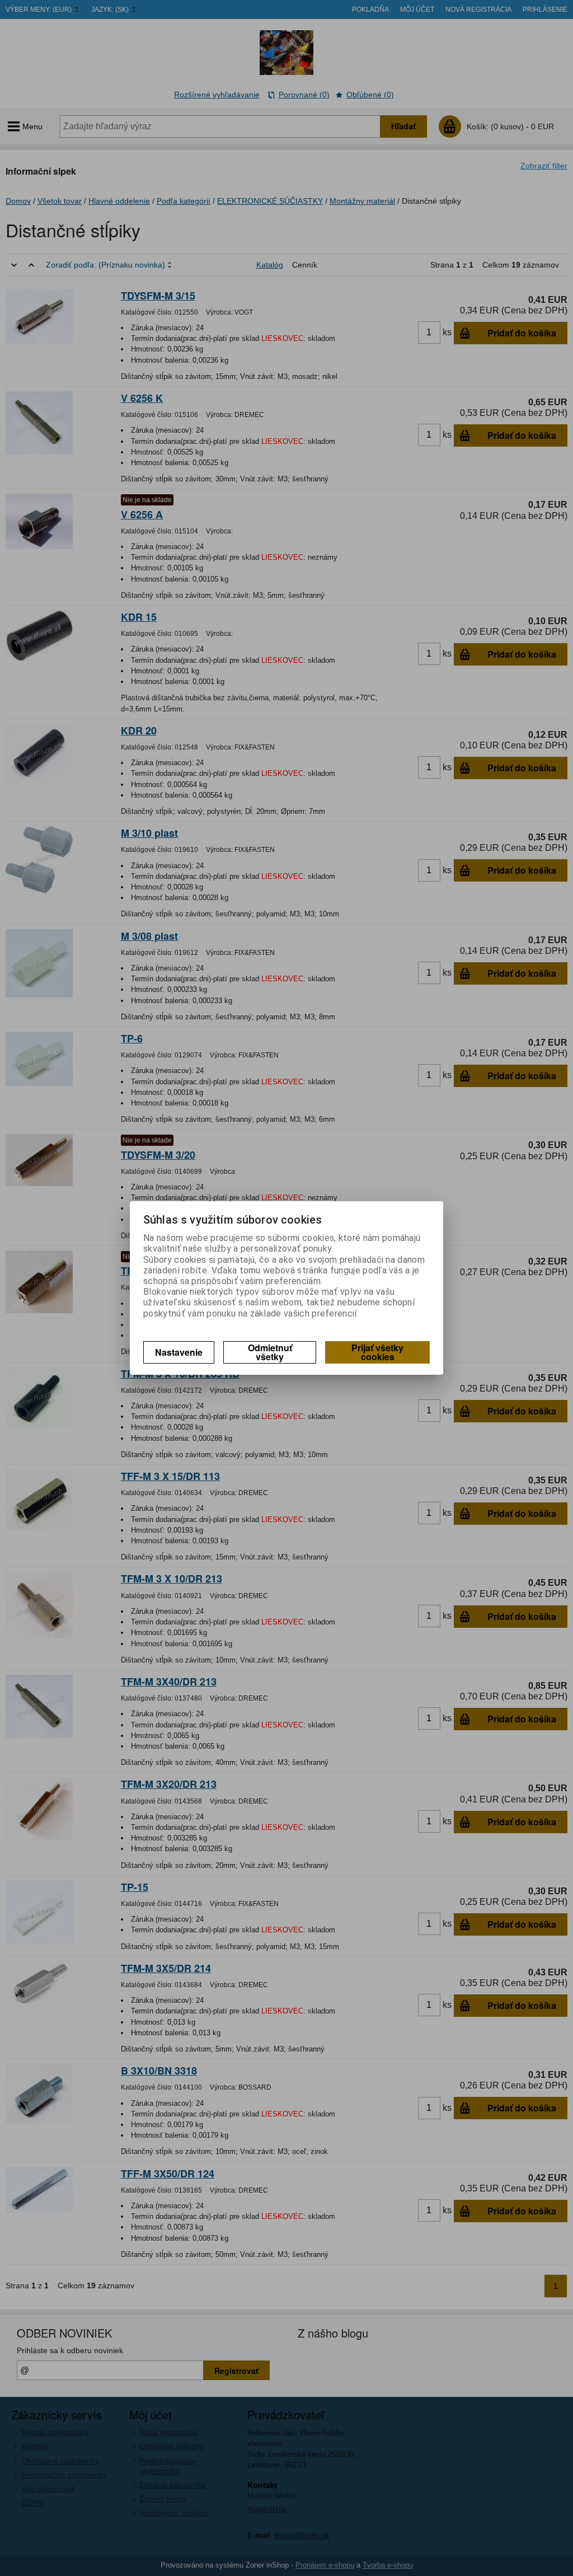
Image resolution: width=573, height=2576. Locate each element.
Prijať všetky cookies (377, 1352)
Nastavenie (179, 1352)
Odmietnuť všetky (270, 1352)
